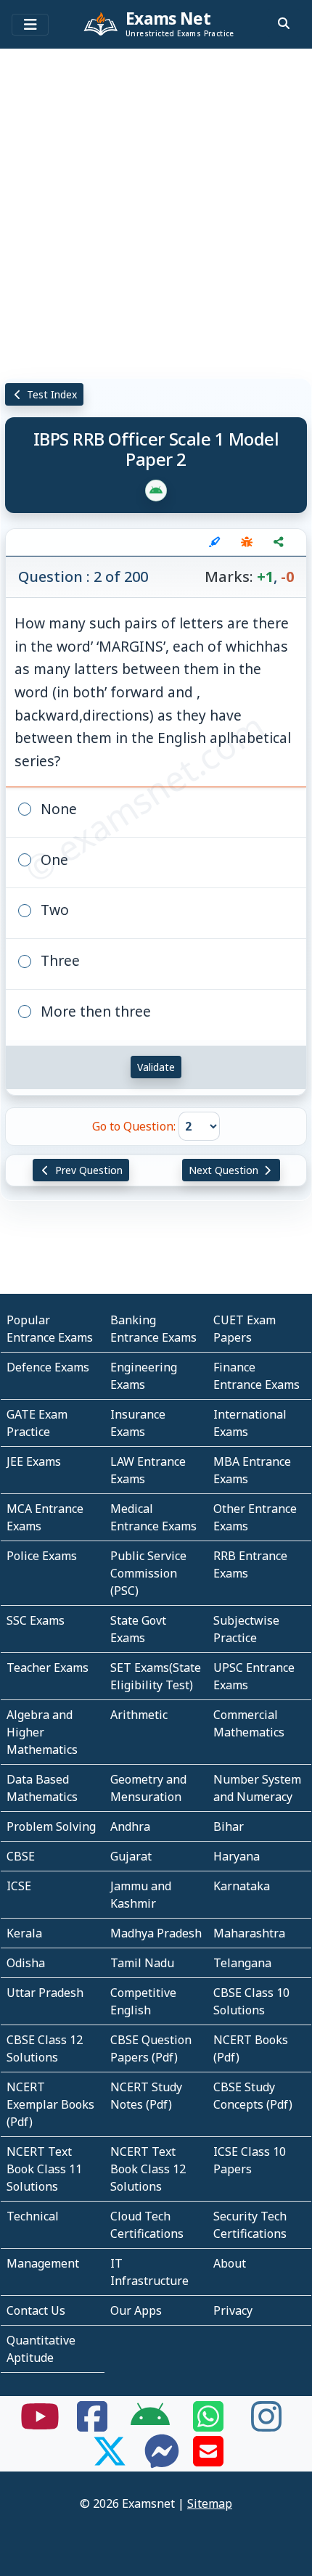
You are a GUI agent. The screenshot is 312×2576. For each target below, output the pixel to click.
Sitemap (210, 2503)
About (230, 2263)
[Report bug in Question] (247, 542)
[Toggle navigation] (30, 25)
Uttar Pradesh (45, 1993)
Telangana (242, 1963)
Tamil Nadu (142, 1963)
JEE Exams (34, 1461)
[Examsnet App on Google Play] (150, 2425)
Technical (33, 2216)
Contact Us (36, 2310)
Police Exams (42, 1556)
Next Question (225, 1170)
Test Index (50, 394)
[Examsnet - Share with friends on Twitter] (110, 2460)
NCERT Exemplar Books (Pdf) (50, 2104)
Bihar (229, 1826)
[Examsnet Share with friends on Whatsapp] (208, 2425)
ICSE (19, 1886)
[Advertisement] (156, 210)
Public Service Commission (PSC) (148, 1573)
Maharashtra (249, 1933)
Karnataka (242, 1886)
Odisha (26, 1963)
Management (43, 2263)
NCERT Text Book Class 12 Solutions (148, 2169)
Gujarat (131, 1856)
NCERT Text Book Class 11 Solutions (44, 2169)
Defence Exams (48, 1367)
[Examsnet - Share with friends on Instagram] (266, 2425)
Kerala (24, 1933)
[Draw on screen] (215, 542)
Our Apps (136, 2310)
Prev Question (87, 1170)
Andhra (130, 1826)
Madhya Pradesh (156, 1933)
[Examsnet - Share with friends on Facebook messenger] (162, 2460)
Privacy (233, 2310)
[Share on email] (208, 2460)
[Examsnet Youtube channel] (40, 2425)
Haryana (237, 1856)
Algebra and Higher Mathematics (42, 1732)
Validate (156, 1067)
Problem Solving (51, 1826)
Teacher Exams (48, 1668)
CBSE (21, 1856)
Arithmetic (139, 1715)
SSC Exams (36, 1620)
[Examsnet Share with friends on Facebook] (92, 2425)
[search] (284, 23)
